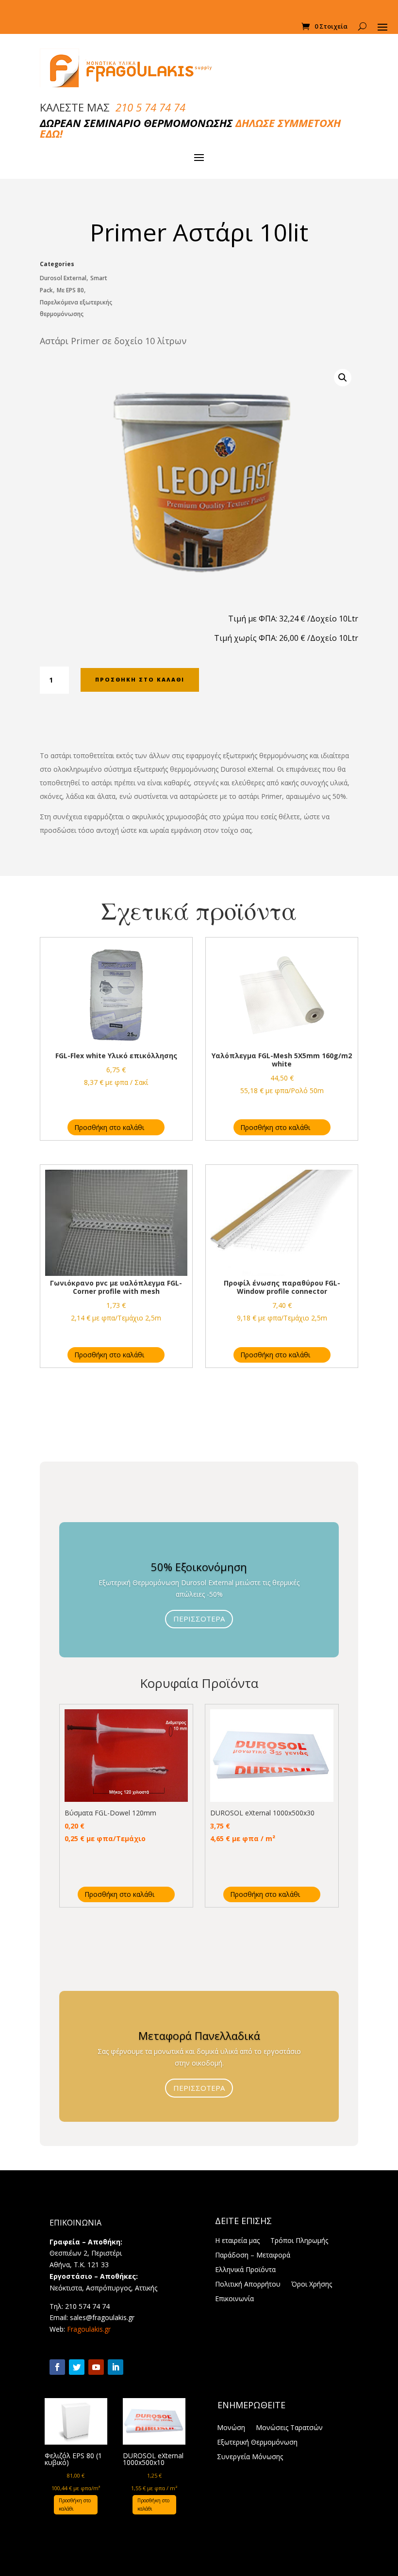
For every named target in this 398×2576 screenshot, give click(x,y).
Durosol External (63, 278)
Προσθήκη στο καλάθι (140, 679)
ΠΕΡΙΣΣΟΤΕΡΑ (199, 1619)
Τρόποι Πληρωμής (299, 2241)
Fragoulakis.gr (89, 2329)
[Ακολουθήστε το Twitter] (77, 2367)
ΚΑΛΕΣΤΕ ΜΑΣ (113, 107)
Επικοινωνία (234, 2299)
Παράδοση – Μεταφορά (253, 2256)
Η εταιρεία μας (237, 2241)
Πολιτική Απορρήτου (248, 2285)
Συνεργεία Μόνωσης (250, 2457)
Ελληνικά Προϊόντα (245, 2270)
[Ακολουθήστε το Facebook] (57, 2367)
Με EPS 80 (70, 290)
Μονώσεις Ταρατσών (289, 2428)
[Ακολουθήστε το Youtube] (96, 2367)
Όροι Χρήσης (312, 2285)
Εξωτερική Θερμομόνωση (257, 2443)
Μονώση (231, 2428)
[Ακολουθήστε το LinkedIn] (116, 2367)
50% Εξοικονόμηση (199, 1567)
